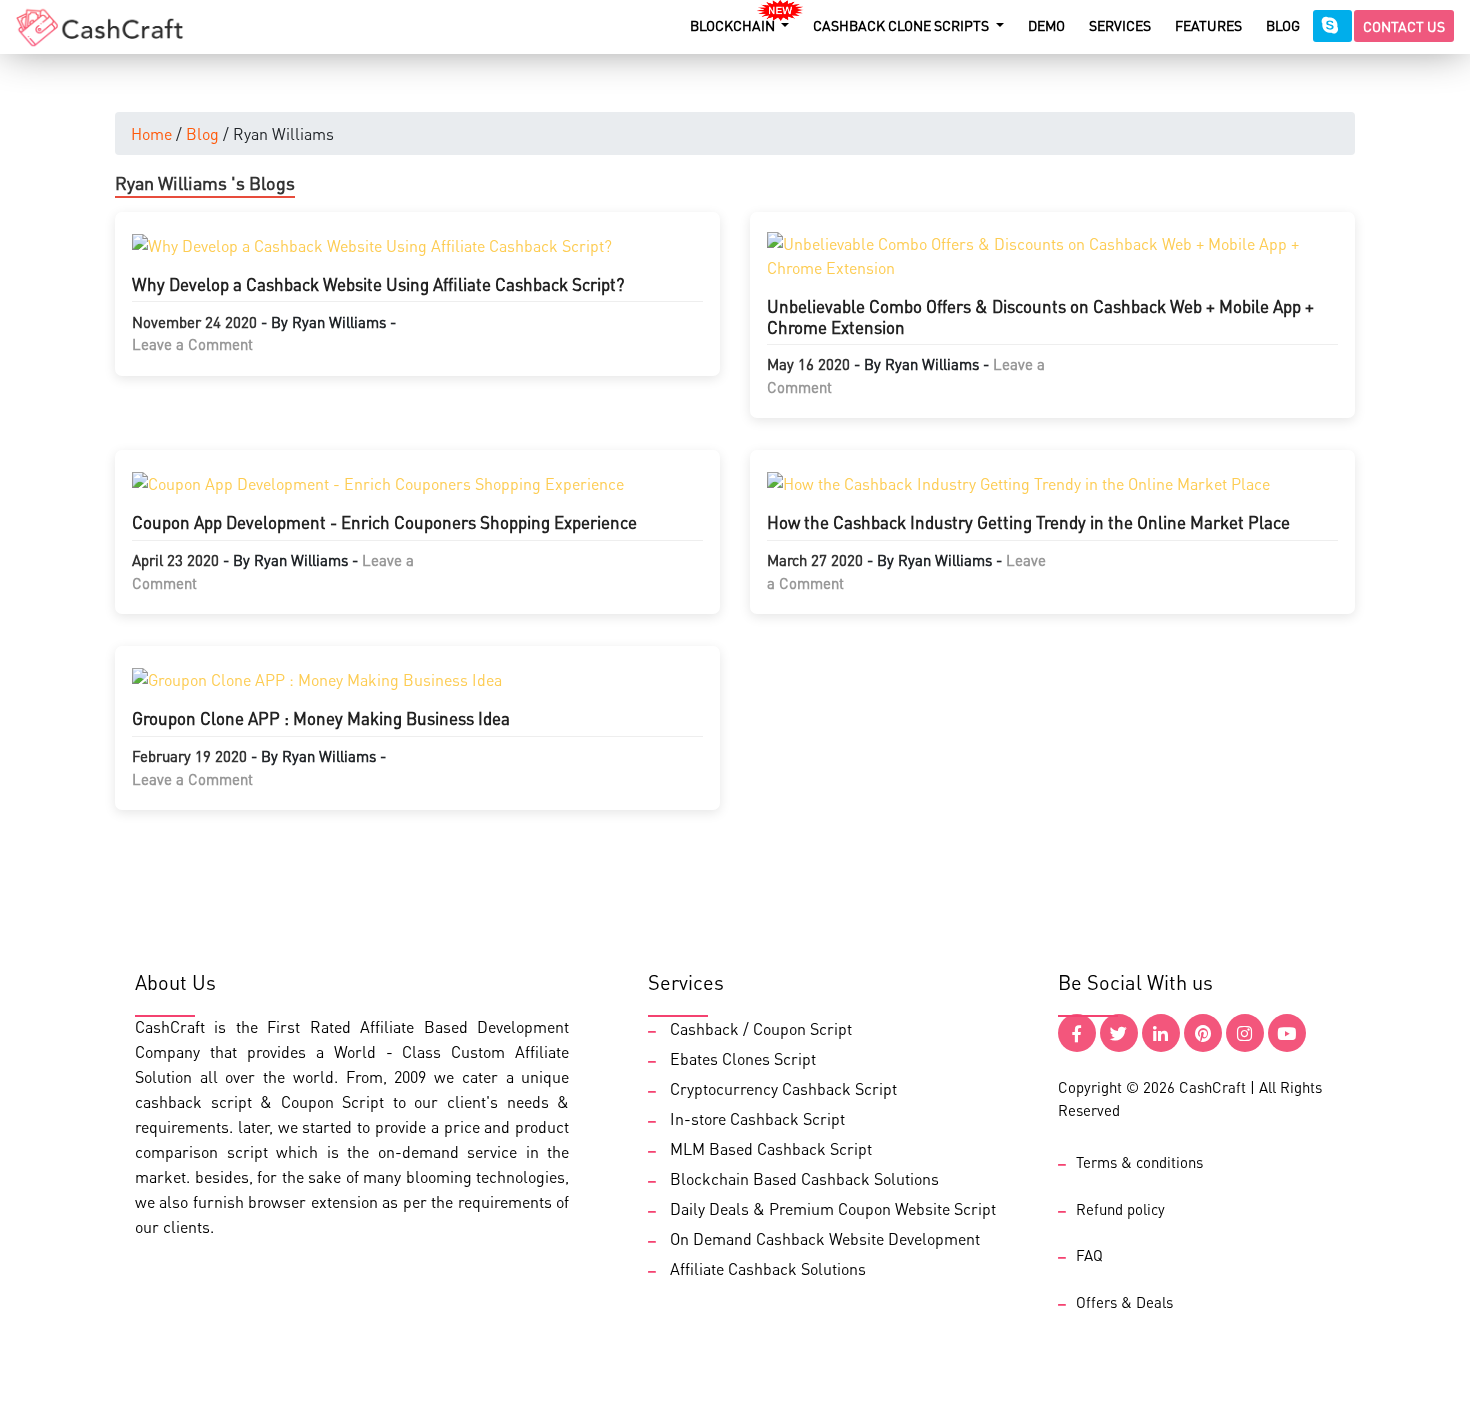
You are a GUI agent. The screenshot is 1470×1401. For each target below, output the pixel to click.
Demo (1046, 25)
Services (1120, 25)
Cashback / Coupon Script (761, 1028)
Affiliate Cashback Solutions (768, 1268)
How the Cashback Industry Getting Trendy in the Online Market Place (1028, 522)
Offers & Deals (1124, 1302)
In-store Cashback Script (757, 1118)
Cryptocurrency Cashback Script (783, 1088)
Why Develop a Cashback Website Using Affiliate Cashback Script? (378, 284)
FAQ (1089, 1255)
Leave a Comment (192, 344)
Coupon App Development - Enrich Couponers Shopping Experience (384, 522)
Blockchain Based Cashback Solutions (804, 1178)
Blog (1283, 25)
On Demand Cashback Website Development (825, 1238)
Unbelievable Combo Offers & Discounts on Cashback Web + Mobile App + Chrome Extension (1040, 316)
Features (1208, 25)
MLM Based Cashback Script (771, 1148)
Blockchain (734, 25)
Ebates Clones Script (743, 1058)
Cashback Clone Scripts (902, 25)
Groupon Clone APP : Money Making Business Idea (321, 718)
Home (151, 133)
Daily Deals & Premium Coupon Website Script (833, 1208)
